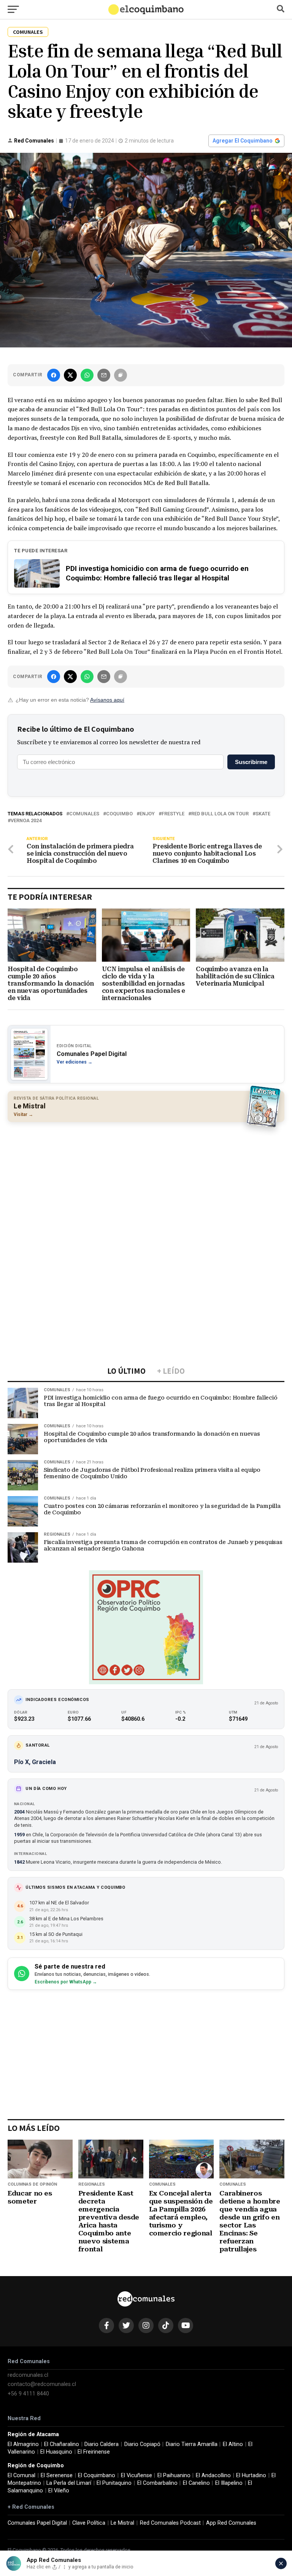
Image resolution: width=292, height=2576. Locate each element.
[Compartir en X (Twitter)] (70, 375)
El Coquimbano (97, 2475)
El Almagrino (23, 2444)
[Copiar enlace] (121, 375)
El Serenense (57, 2475)
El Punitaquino (114, 2483)
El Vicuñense (136, 2475)
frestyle (173, 814)
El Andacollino (213, 2475)
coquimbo (119, 814)
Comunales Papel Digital (37, 2523)
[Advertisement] (146, 1183)
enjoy (147, 814)
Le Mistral (122, 2523)
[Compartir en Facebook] (54, 375)
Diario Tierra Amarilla (192, 2444)
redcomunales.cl (28, 2375)
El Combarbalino (157, 2483)
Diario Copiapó (142, 2444)
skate (263, 814)
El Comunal (21, 2475)
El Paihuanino (174, 2475)
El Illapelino (229, 2483)
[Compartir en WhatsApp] (87, 375)
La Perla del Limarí (69, 2483)
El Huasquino (56, 2452)
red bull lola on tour (220, 814)
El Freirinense (94, 2452)
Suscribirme (251, 762)
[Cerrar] (281, 2563)
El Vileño (59, 2491)
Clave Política (89, 2523)
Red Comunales (34, 141)
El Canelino (196, 2483)
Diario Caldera (102, 2444)
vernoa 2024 (26, 821)
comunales (84, 814)
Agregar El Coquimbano (243, 141)
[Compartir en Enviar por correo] (104, 375)
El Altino (233, 2444)
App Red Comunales (231, 2523)
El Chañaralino (62, 2444)
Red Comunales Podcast (170, 2523)
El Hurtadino (251, 2475)
